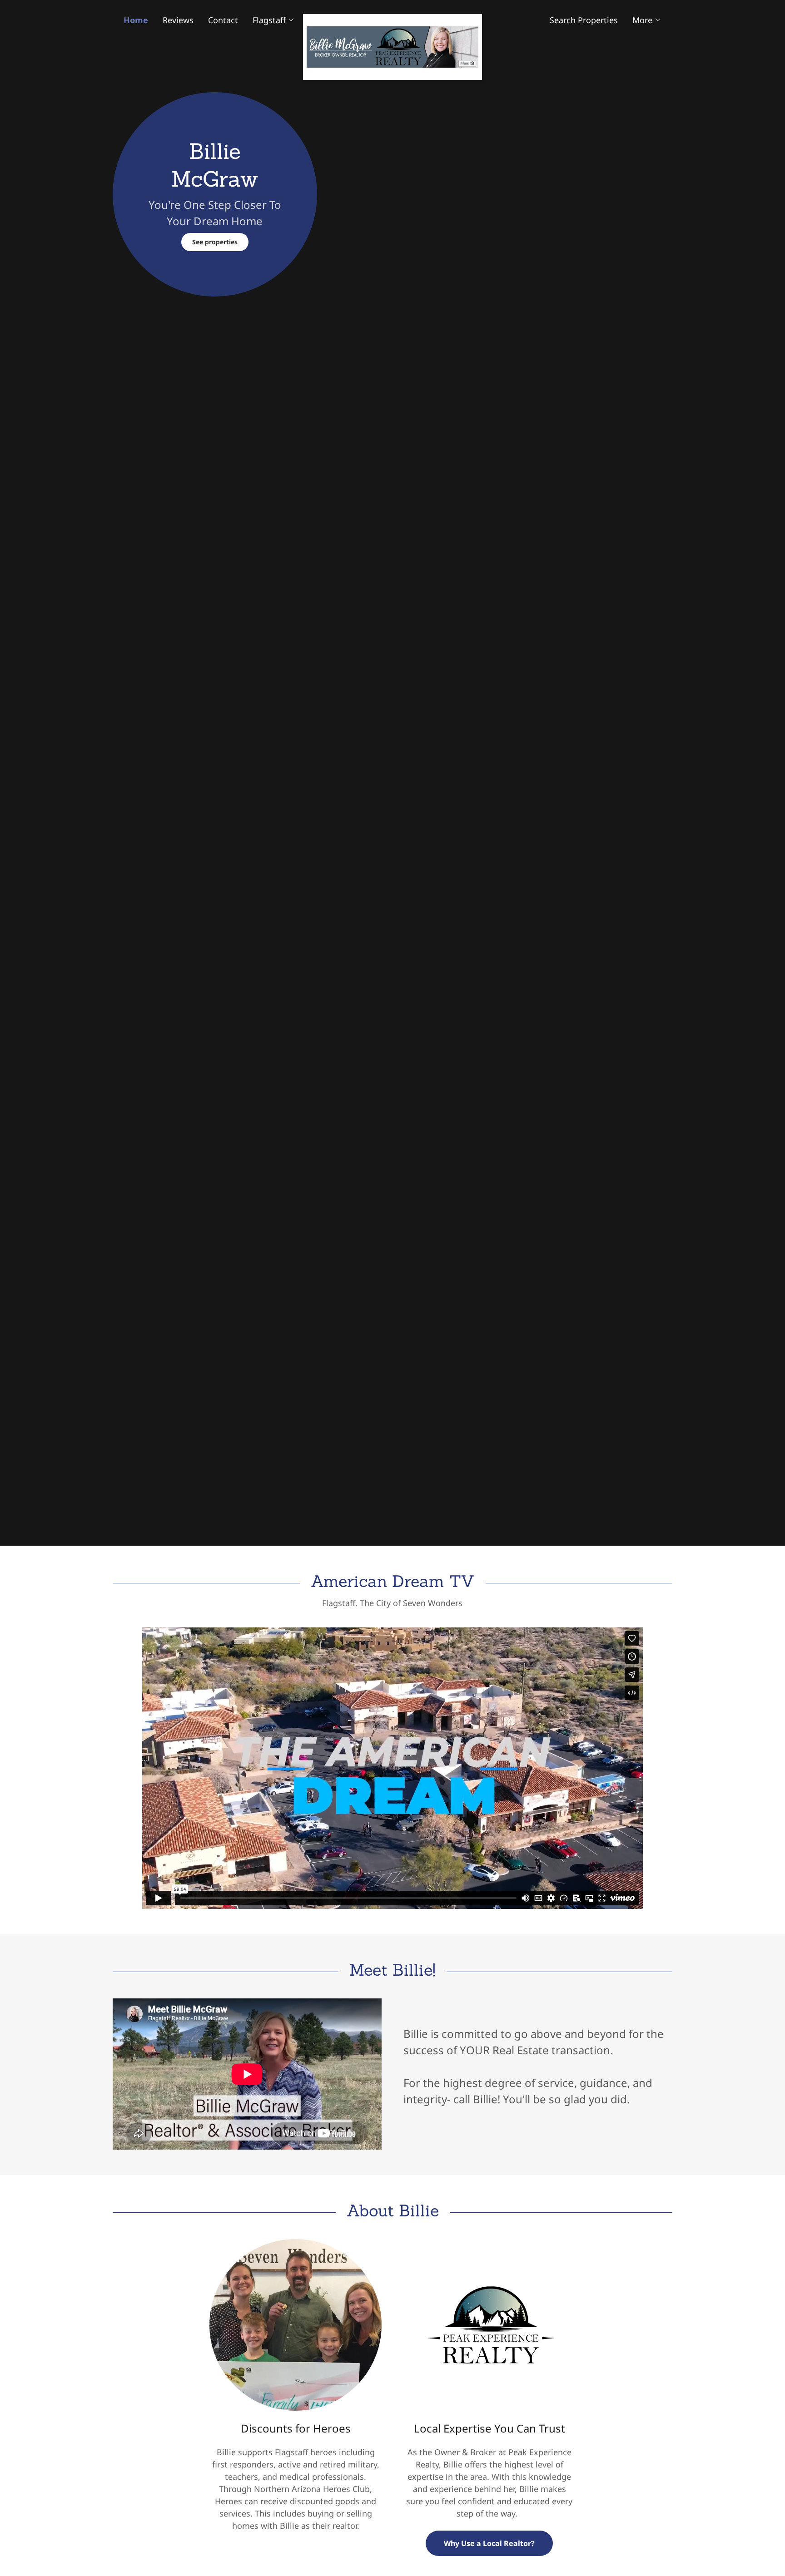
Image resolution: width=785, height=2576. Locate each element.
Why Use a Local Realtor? (489, 2543)
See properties (215, 242)
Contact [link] (223, 20)
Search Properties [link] (584, 20)
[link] (393, 18)
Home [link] (136, 20)
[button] (274, 20)
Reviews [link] (178, 20)
